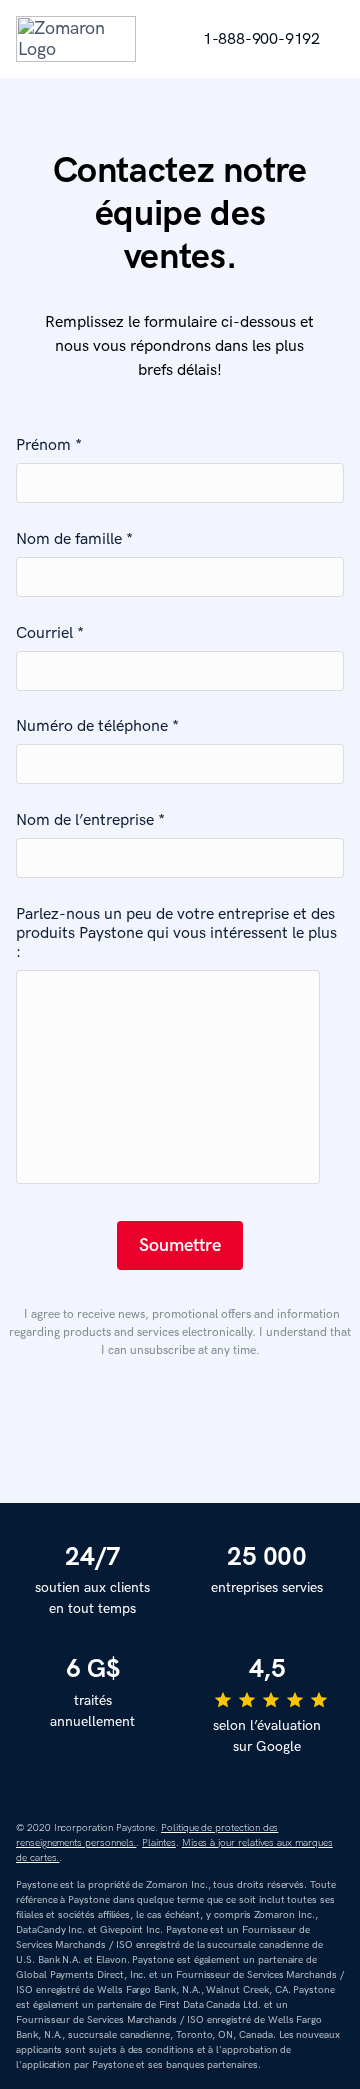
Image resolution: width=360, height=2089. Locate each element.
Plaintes (159, 1843)
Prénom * (49, 445)
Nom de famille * (74, 539)
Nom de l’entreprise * (90, 820)
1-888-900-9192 (261, 39)
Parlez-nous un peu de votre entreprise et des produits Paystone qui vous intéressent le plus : (176, 933)
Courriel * (50, 633)
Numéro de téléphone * (97, 726)
